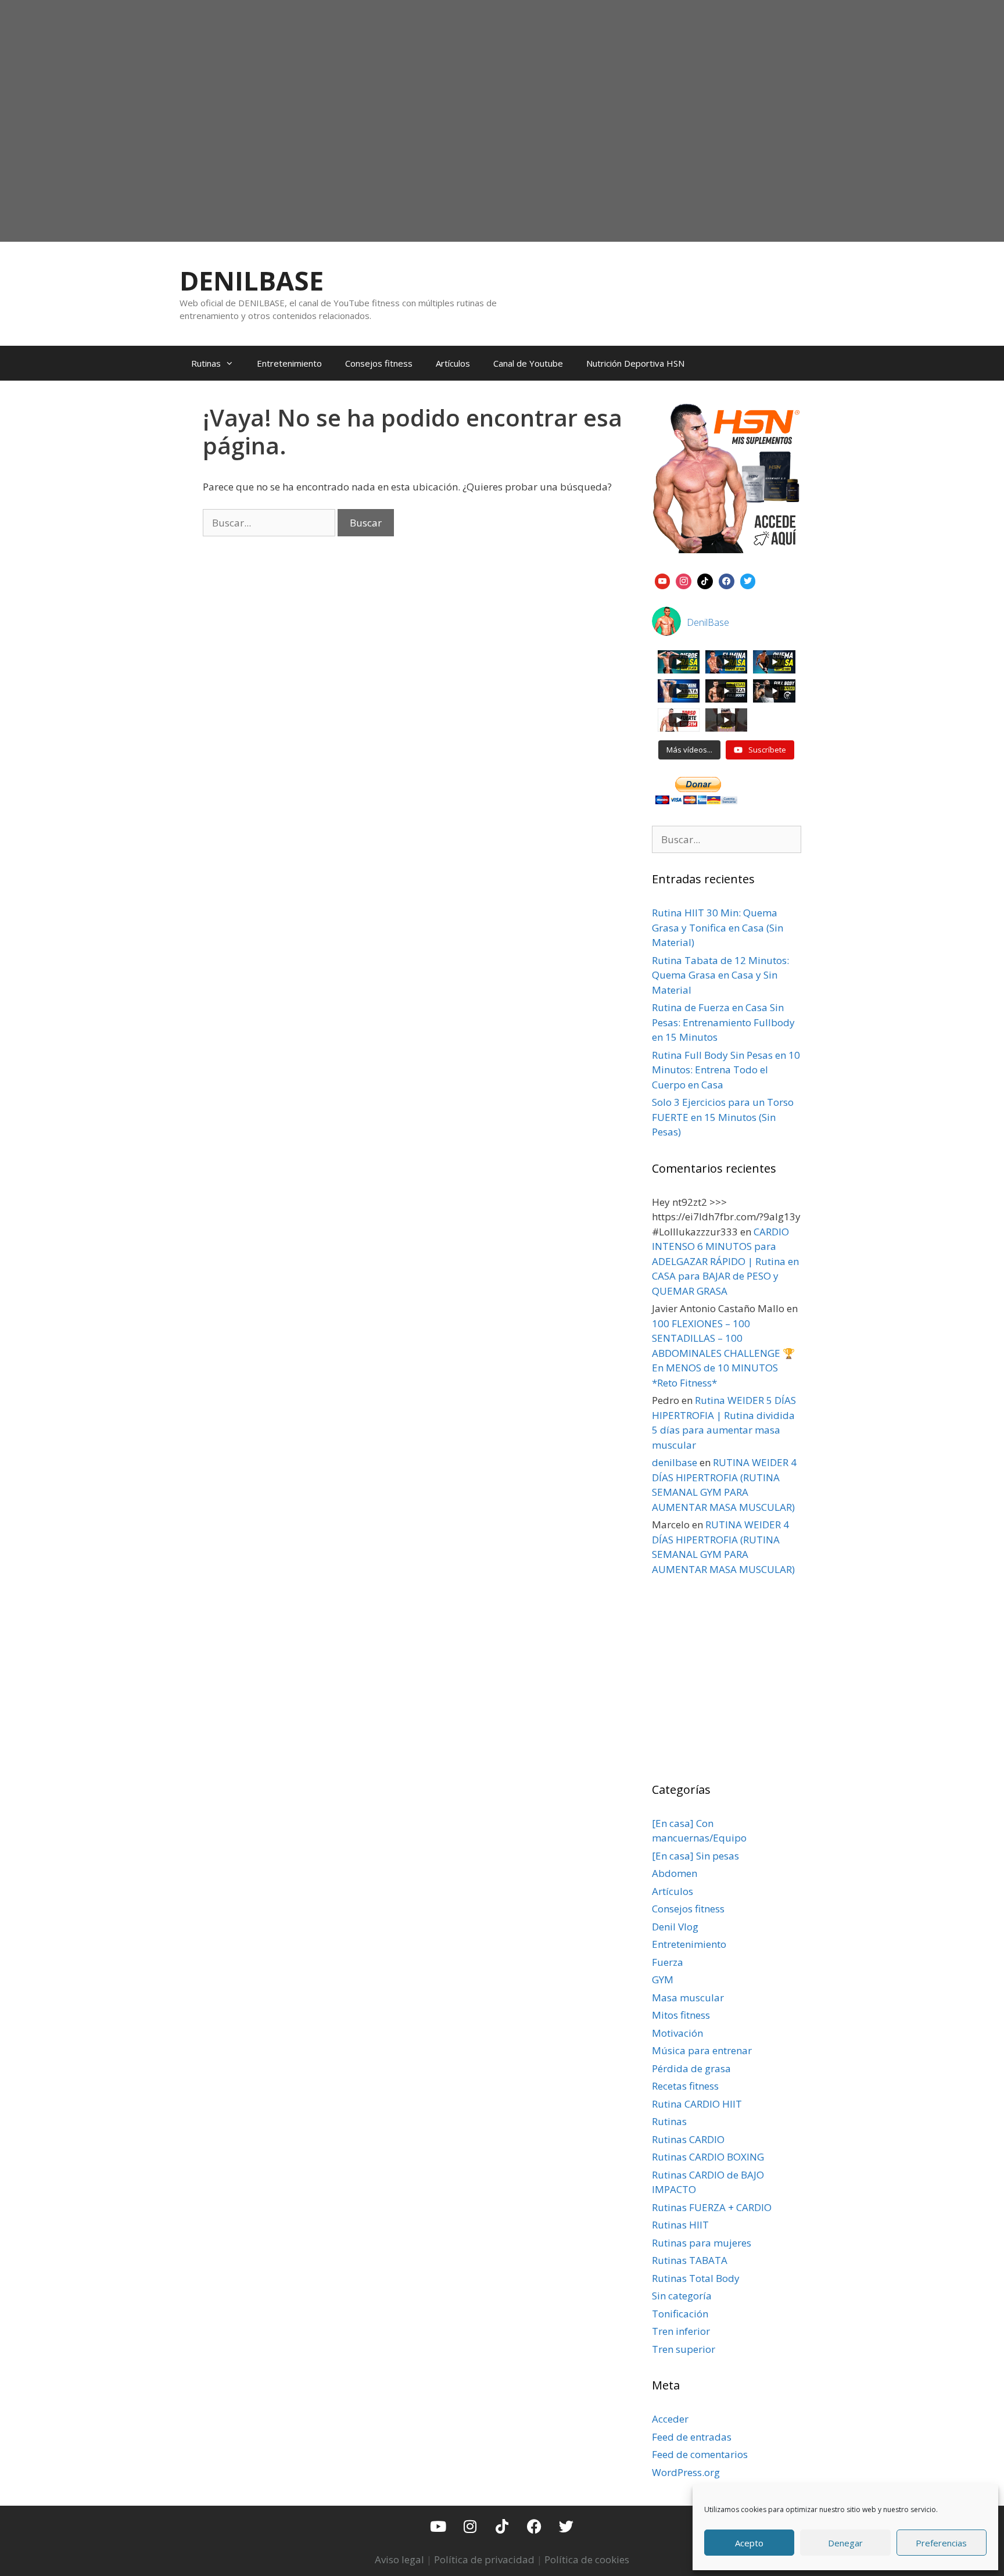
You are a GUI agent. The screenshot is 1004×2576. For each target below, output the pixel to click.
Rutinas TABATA (690, 2260)
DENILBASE (252, 280)
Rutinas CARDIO (688, 2139)
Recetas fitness (685, 2086)
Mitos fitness (681, 2015)
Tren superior (684, 2349)
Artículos (453, 363)
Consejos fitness (379, 363)
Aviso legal (399, 2559)
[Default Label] (663, 580)
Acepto (749, 2543)
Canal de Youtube (528, 363)
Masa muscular (688, 1998)
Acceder (670, 2419)
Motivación (677, 2033)
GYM (663, 1980)
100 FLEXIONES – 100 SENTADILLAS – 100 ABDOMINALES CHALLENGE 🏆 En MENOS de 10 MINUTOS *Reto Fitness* (723, 1353)
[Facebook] (727, 580)
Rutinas (206, 363)
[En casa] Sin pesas (695, 1856)
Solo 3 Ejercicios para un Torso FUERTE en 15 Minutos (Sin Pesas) (723, 1117)
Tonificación (680, 2314)
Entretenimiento (289, 363)
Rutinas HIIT (680, 2225)
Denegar (845, 2543)
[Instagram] (684, 580)
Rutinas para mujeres (702, 2243)
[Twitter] (566, 2526)
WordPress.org (686, 2472)
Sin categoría (682, 2296)
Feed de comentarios (700, 2454)
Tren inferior (681, 2331)
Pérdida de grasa (691, 2068)
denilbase (675, 1462)
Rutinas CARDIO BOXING (708, 2157)
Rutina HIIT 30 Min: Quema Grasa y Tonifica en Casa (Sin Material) (718, 927)
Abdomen (675, 1873)
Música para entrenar (702, 2050)
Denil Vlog (675, 1927)
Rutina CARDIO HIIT (697, 2104)
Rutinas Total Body (696, 2278)
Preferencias (941, 2543)
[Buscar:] (270, 523)
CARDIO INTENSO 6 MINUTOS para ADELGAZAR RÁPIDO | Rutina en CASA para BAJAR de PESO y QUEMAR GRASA (725, 1261)
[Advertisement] (502, 149)
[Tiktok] (502, 2526)
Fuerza (668, 1962)
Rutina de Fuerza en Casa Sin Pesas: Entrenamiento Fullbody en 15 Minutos (723, 1022)
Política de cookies (587, 2559)
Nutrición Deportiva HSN (635, 363)
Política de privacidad (484, 2559)
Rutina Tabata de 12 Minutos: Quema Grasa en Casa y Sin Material (720, 975)
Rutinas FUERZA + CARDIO (712, 2207)
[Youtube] (438, 2526)
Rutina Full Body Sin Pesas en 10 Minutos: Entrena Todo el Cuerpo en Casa (726, 1070)
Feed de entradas (692, 2437)
